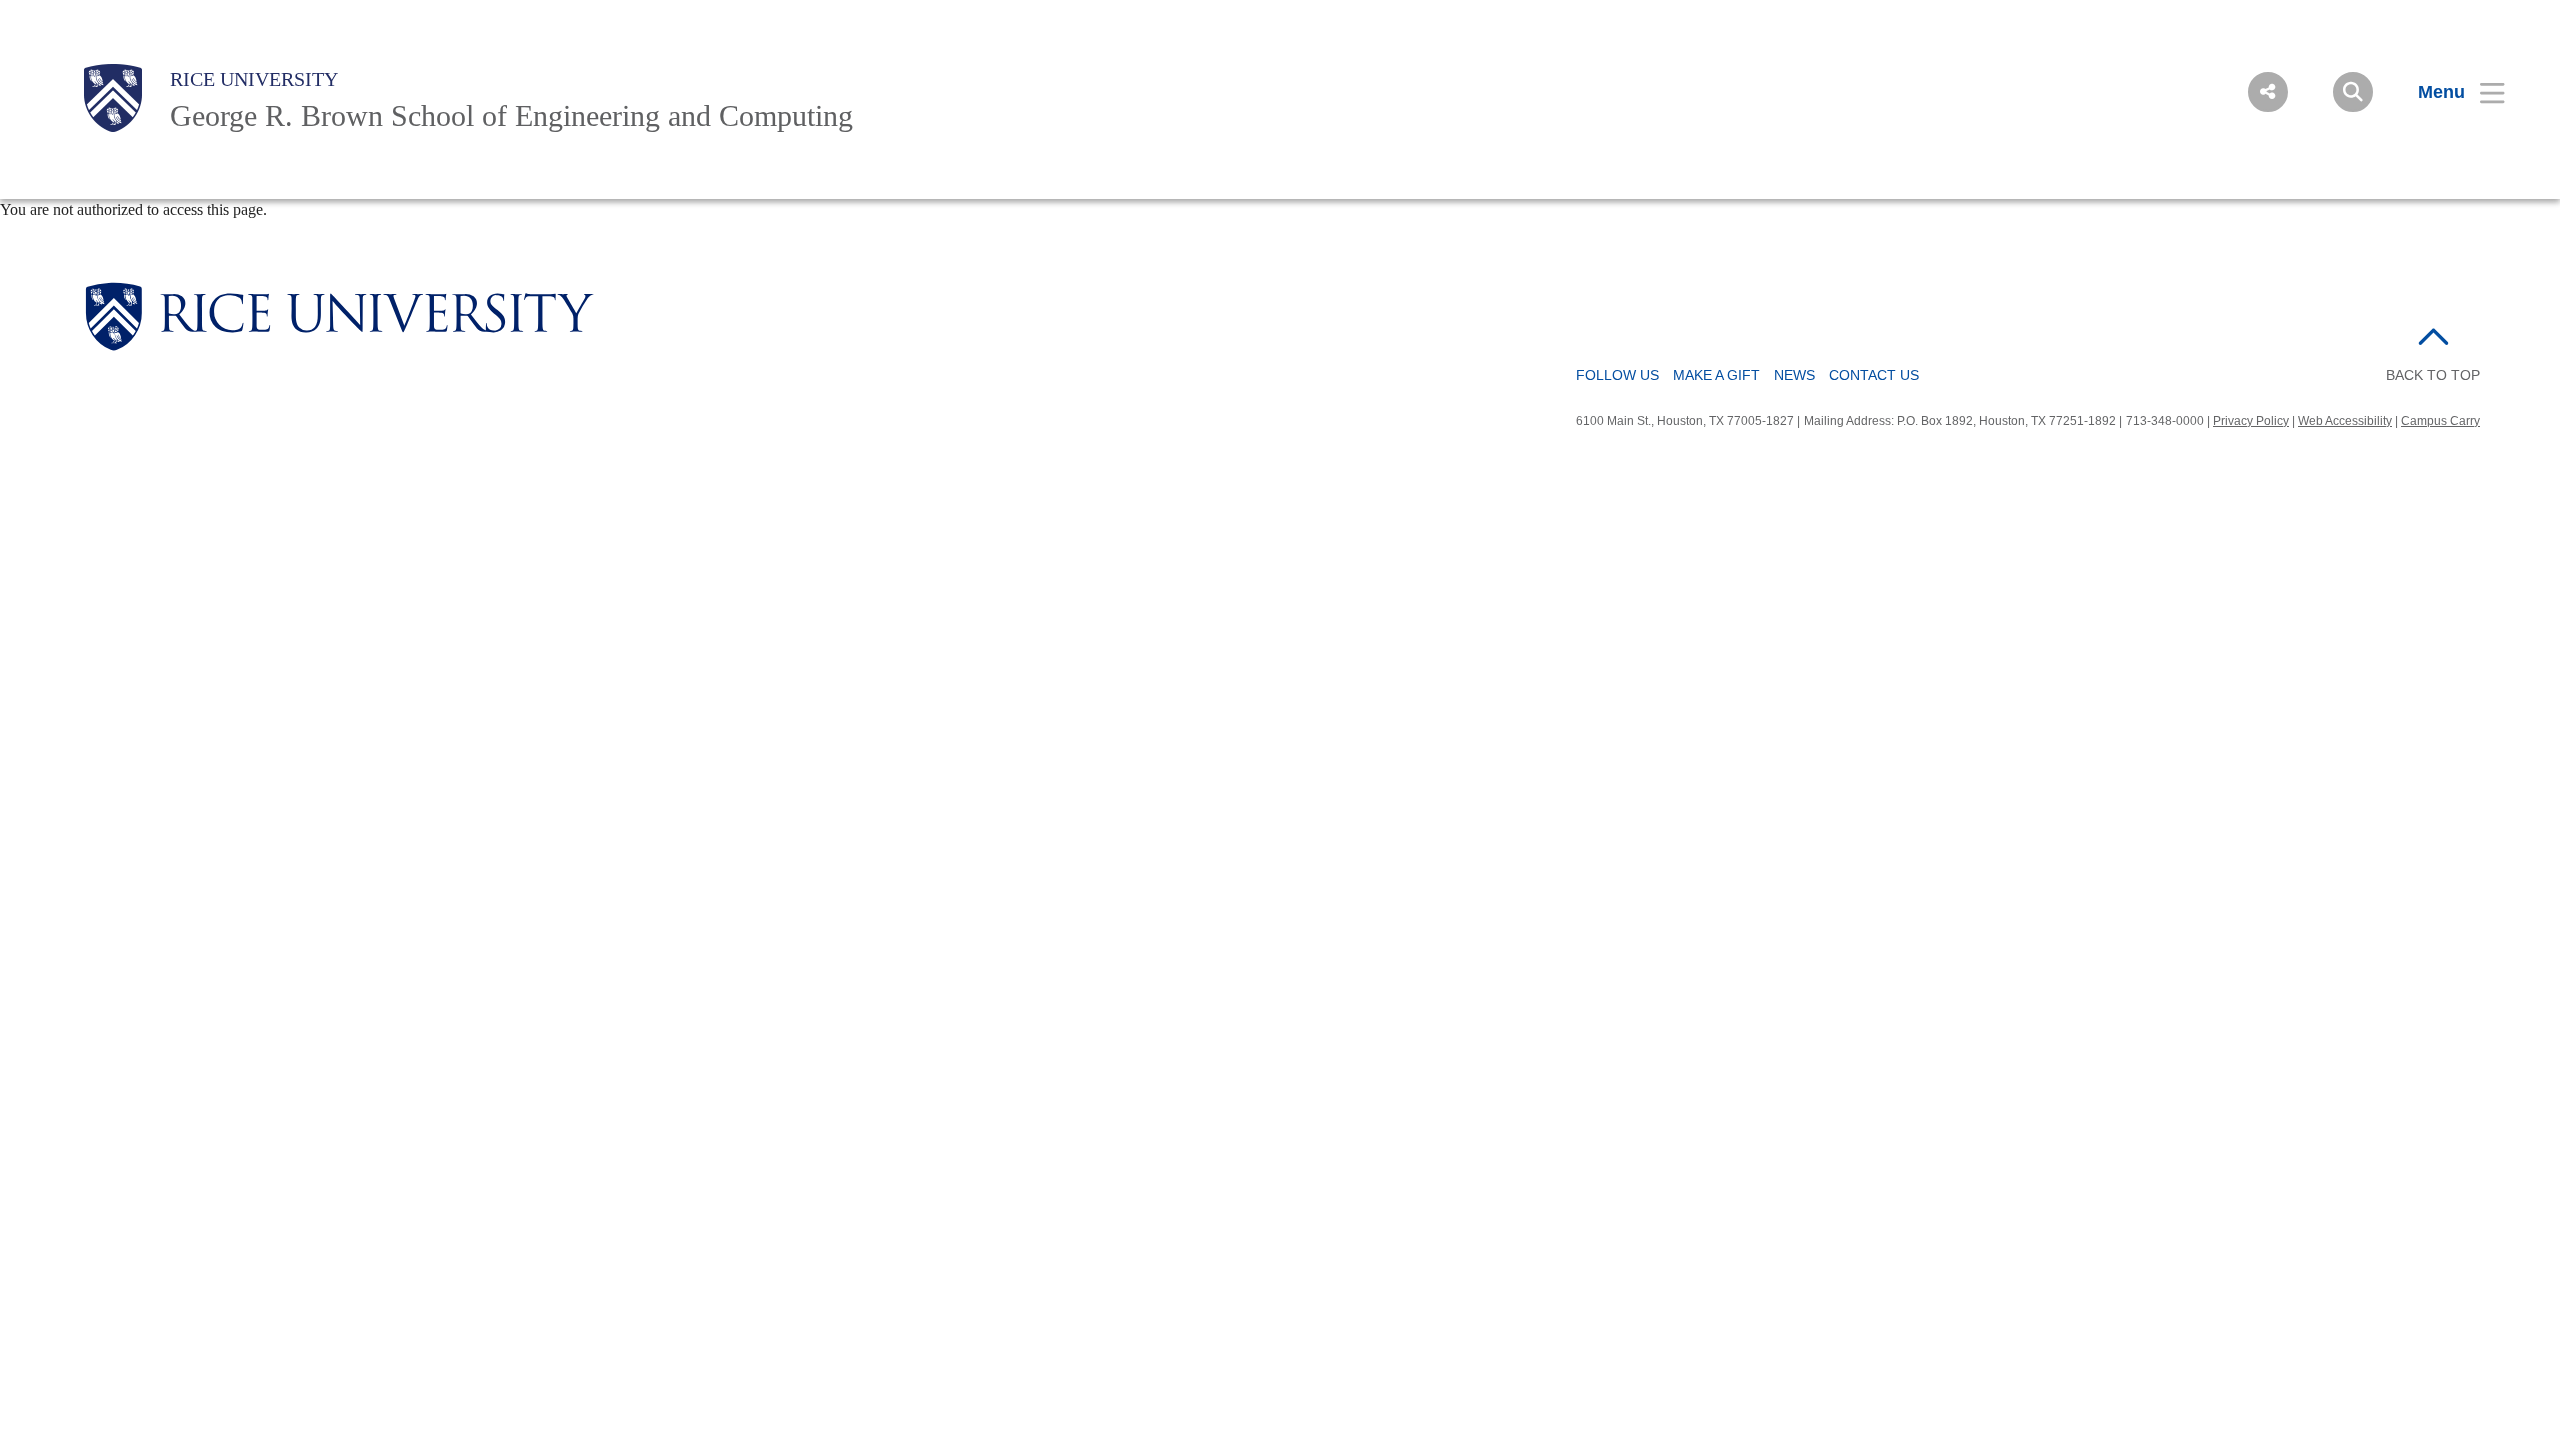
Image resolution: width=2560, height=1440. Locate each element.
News (1794, 375)
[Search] (2353, 92)
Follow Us (1617, 375)
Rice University (254, 79)
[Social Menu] (2268, 92)
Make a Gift (1716, 375)
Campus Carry (2440, 421)
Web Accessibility (2345, 421)
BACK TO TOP (2433, 375)
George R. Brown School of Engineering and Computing (511, 115)
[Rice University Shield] (113, 98)
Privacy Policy (2251, 421)
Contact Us (1874, 375)
